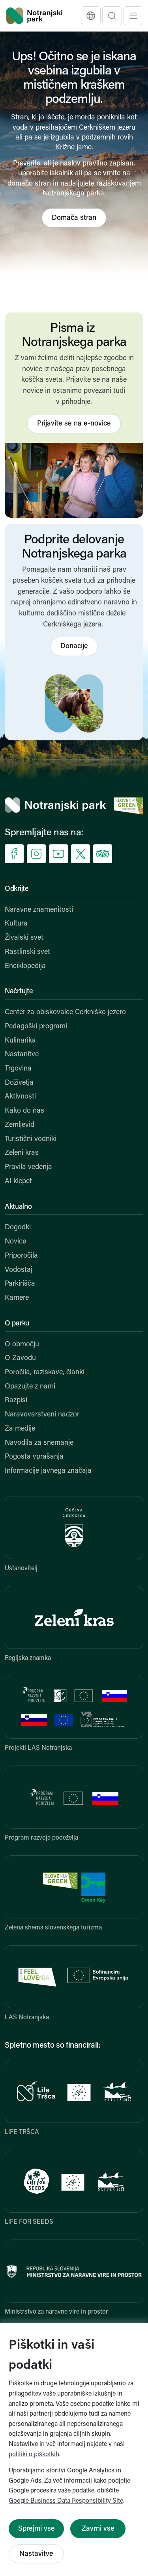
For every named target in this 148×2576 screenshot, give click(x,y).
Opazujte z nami (30, 1387)
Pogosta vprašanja (34, 1457)
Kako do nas (24, 1111)
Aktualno (18, 1207)
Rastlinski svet (27, 952)
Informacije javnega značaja (48, 1471)
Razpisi (16, 1401)
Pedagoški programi (36, 1027)
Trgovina (18, 1069)
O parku (17, 1324)
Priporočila (21, 1256)
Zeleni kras (22, 1153)
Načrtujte (19, 992)
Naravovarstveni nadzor (42, 1415)
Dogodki (18, 1228)
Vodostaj (19, 1270)
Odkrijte (17, 889)
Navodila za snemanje (39, 1443)
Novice (15, 1242)
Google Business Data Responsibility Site (66, 2501)
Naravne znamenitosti (39, 910)
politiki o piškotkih (34, 2455)
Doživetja (19, 1083)
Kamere (17, 1298)
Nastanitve (22, 1055)
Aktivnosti (20, 1097)
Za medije (20, 1429)
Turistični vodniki (31, 1139)
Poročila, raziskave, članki (45, 1373)
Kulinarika (20, 1041)
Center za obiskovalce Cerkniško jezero (65, 1013)
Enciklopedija (25, 966)
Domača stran (74, 218)
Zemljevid (20, 1125)
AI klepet (18, 1182)
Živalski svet (24, 938)
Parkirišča (20, 1284)
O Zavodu (20, 1359)
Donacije (74, 647)
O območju (22, 1345)
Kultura (16, 924)
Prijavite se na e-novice (74, 424)
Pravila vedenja (28, 1167)
